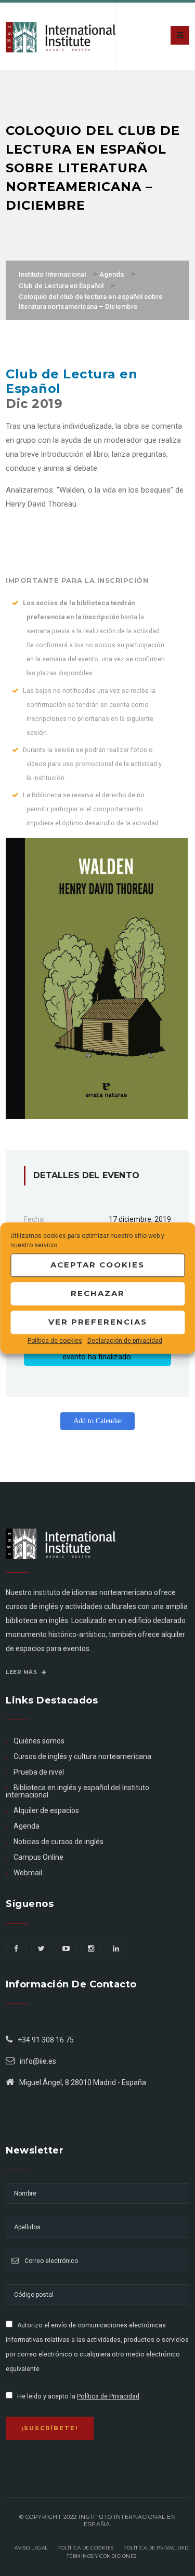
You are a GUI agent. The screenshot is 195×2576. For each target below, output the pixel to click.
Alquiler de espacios (46, 1810)
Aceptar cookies (97, 1265)
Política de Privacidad (108, 2396)
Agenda (27, 1826)
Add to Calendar (97, 1421)
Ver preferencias (98, 1322)
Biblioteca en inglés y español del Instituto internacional (77, 1791)
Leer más (22, 1672)
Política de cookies (55, 1341)
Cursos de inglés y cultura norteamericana (82, 1756)
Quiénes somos (39, 1741)
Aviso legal (31, 2548)
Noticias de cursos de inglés (58, 1842)
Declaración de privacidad (125, 1341)
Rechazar (98, 1293)
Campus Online (38, 1857)
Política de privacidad (156, 2548)
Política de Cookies (86, 2548)
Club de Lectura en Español (71, 381)
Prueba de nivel (39, 1772)
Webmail (28, 1873)
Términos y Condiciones (102, 2556)
